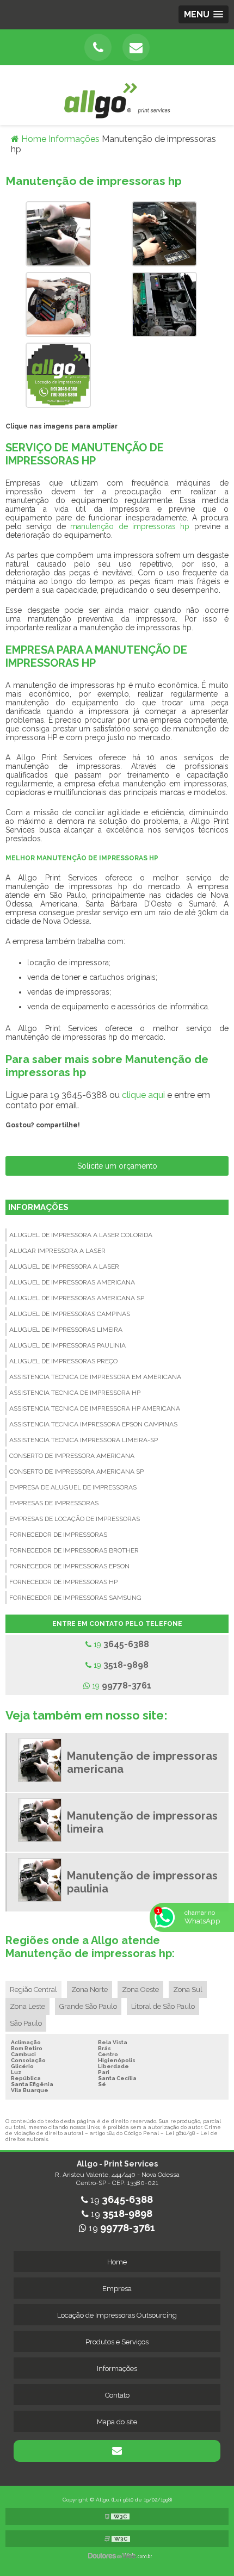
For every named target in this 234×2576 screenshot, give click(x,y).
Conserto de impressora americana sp (76, 1472)
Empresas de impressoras (54, 1503)
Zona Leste (27, 2006)
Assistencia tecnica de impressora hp (75, 1393)
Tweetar (26, 1140)
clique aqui (143, 1095)
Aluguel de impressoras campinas (70, 1314)
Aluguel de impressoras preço (63, 1361)
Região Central (33, 1990)
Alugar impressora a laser (57, 1251)
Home (117, 2262)
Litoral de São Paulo (163, 2006)
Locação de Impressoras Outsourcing (117, 2315)
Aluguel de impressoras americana (72, 1282)
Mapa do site (117, 2422)
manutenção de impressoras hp (130, 526)
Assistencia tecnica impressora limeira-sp (84, 1440)
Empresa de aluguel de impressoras (73, 1487)
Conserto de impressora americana (72, 1456)
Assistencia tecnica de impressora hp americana (95, 1408)
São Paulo (26, 2023)
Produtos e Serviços (117, 2342)
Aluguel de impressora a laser (64, 1267)
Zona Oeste (140, 1990)
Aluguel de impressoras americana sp (77, 1298)
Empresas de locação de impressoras (75, 1519)
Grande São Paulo (88, 2006)
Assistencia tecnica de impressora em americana (95, 1377)
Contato (117, 2395)
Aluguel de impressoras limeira (66, 1330)
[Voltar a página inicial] (117, 94)
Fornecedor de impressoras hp (63, 1582)
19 (120, 1644)
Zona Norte (90, 1990)
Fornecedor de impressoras (58, 1535)
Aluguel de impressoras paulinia (67, 1345)
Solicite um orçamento (117, 1166)
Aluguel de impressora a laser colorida (81, 1235)
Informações (38, 1207)
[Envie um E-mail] (136, 47)
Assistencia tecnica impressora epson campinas (93, 1424)
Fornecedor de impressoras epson (69, 1566)
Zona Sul (188, 1990)
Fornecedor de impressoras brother (74, 1550)
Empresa (117, 2289)
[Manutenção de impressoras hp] (58, 233)
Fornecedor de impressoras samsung (75, 1598)
